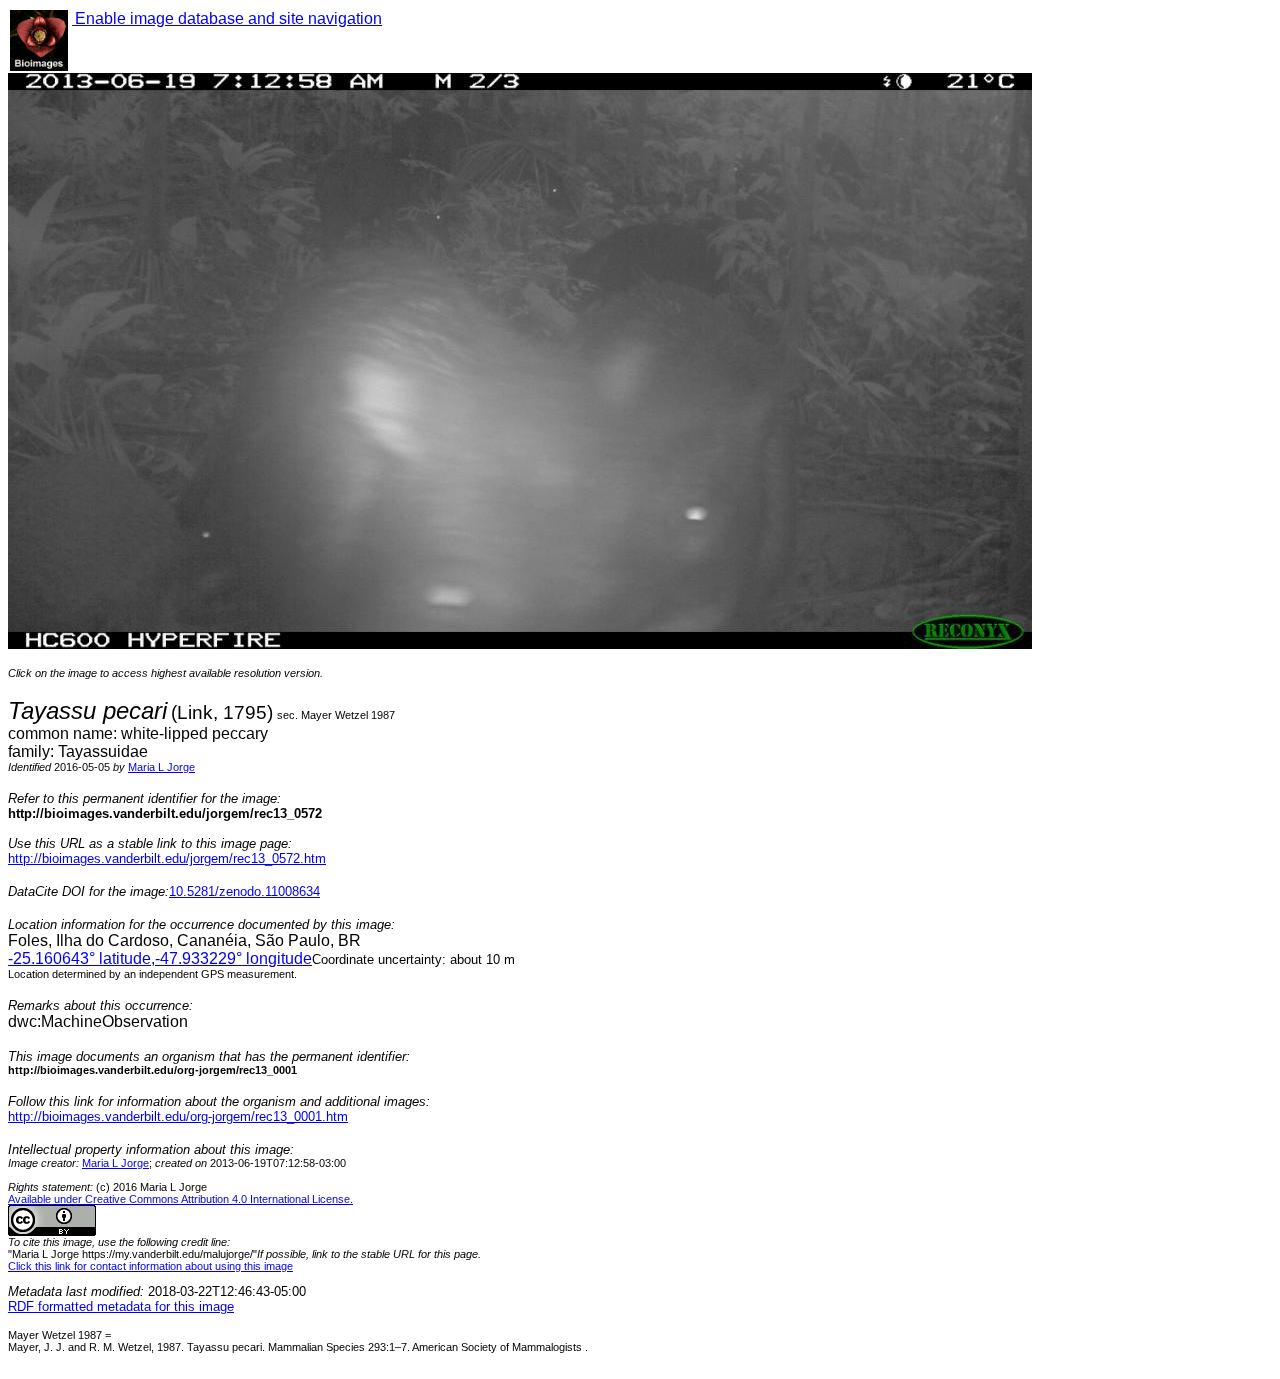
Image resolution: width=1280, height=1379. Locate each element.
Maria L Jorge (161, 767)
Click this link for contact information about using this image (150, 1266)
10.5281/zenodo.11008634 (244, 891)
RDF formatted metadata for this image (121, 1306)
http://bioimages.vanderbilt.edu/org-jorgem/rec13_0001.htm (178, 1116)
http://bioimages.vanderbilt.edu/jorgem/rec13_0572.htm (167, 858)
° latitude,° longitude (160, 958)
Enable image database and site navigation (227, 18)
